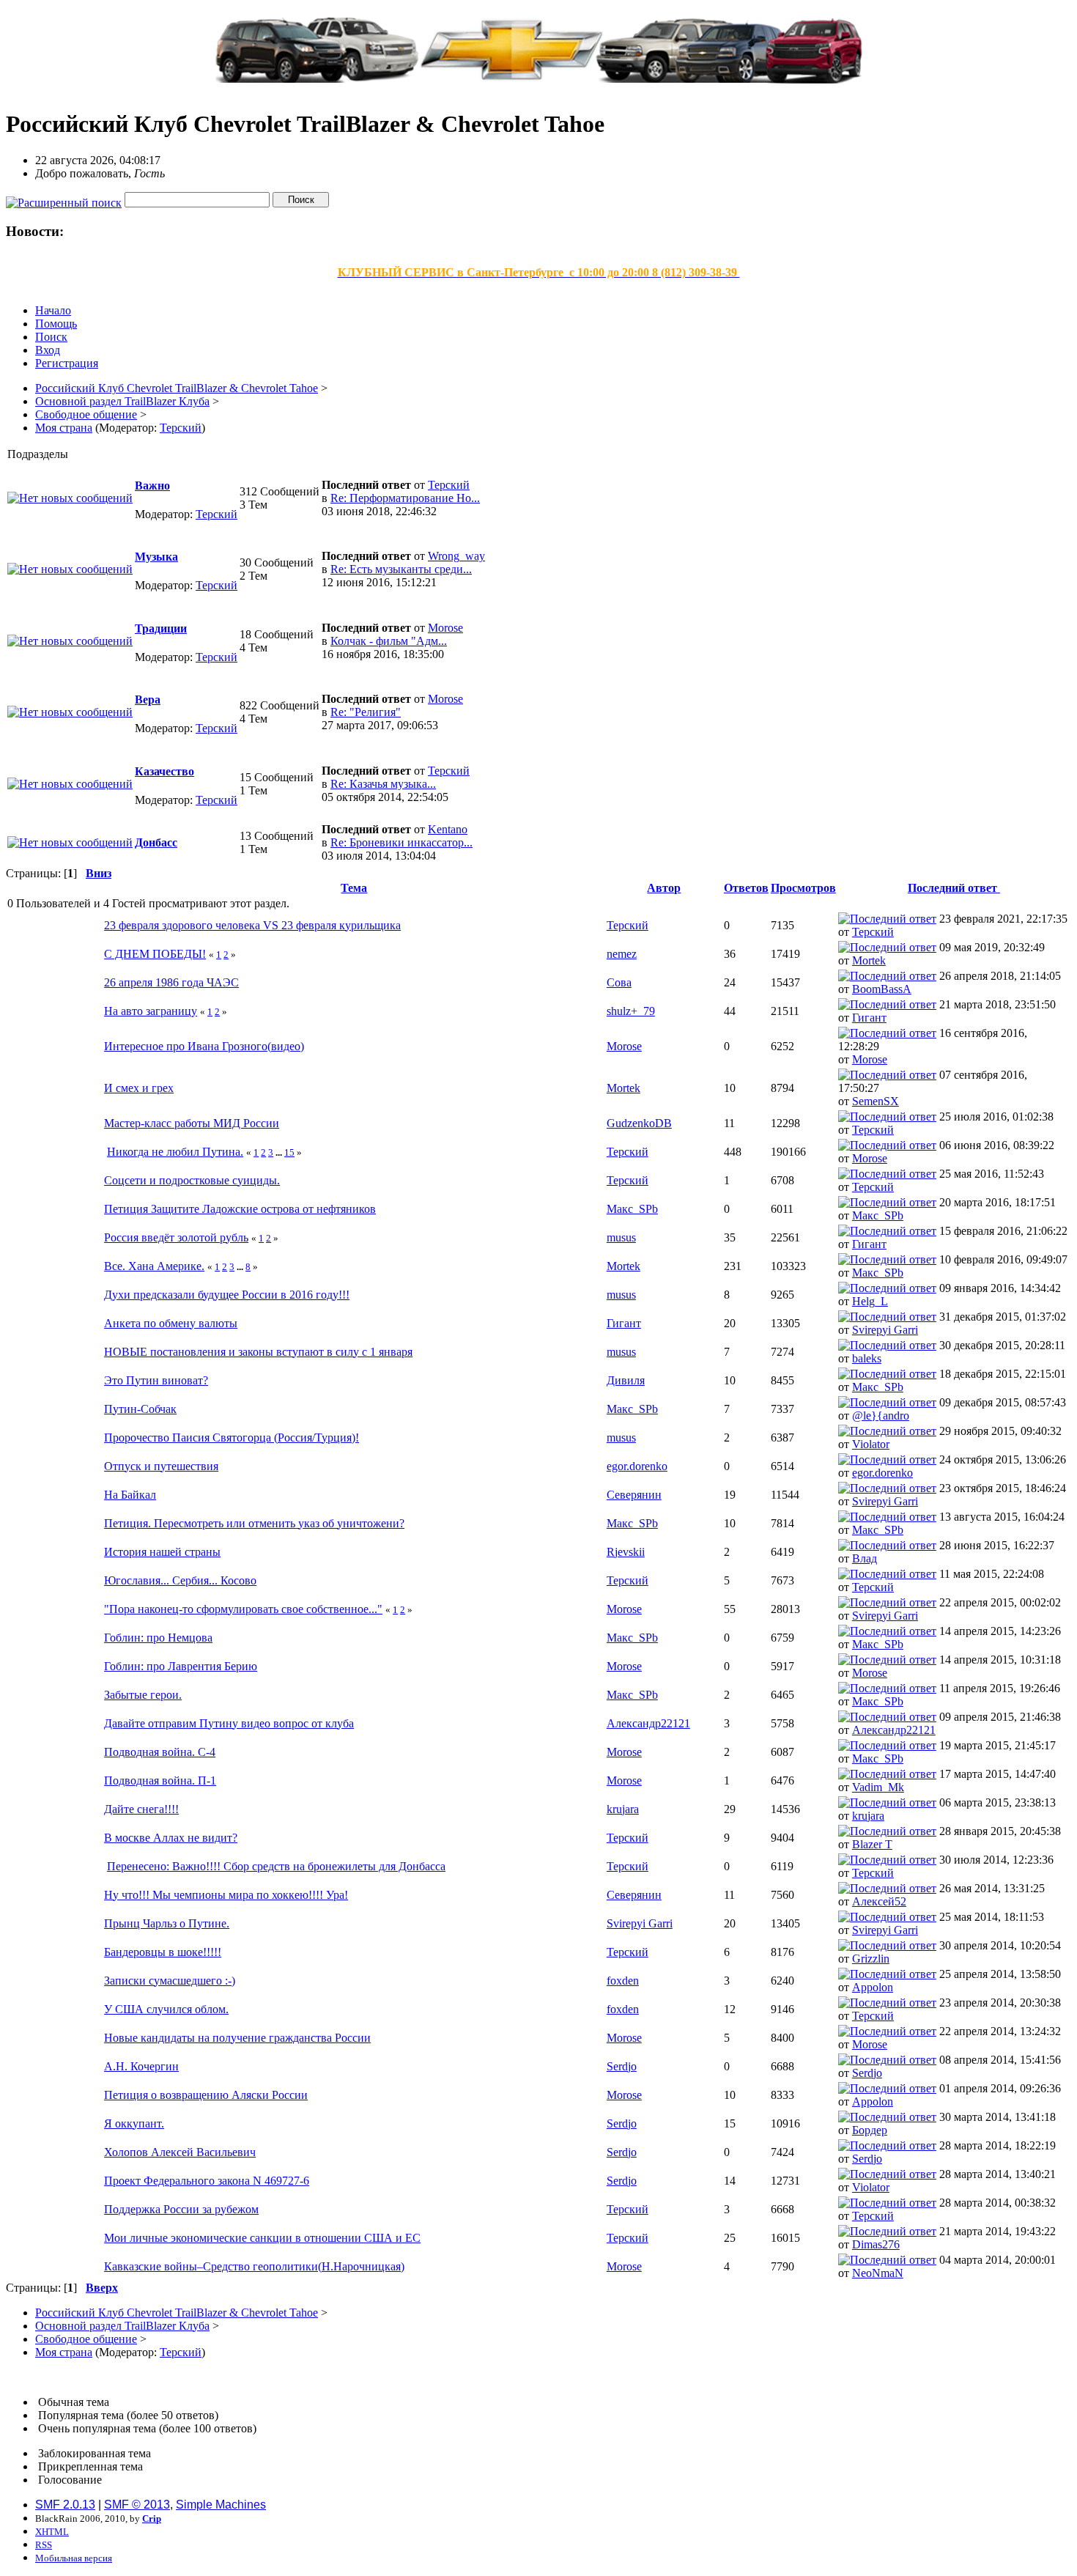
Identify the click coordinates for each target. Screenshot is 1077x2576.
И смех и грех (139, 1088)
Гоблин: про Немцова (158, 1638)
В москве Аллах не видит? (171, 1838)
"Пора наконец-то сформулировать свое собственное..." (243, 1609)
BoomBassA (882, 989)
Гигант (869, 1018)
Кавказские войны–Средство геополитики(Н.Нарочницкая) (254, 2266)
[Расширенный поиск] (64, 199)
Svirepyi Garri (885, 1330)
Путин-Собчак (140, 1409)
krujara (623, 1809)
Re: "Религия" (366, 712)
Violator (871, 1444)
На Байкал (130, 1495)
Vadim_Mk (878, 1787)
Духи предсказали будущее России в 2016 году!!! (227, 1295)
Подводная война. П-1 (160, 1780)
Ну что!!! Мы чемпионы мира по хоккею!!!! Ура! (226, 1895)
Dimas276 (876, 2244)
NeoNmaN (878, 2273)
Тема (354, 888)
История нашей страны (162, 1552)
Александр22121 (648, 1723)
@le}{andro (881, 1416)
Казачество (164, 771)
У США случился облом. (166, 2009)
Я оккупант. (134, 2123)
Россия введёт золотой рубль (176, 1237)
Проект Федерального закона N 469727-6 (207, 2181)
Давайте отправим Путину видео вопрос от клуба (229, 1723)
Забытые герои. (143, 1695)
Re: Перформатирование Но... (405, 498)
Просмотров (803, 888)
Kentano (448, 829)
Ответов (746, 888)
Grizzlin (871, 1959)
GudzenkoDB (639, 1123)
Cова (619, 982)
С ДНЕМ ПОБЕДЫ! (155, 954)
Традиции (161, 628)
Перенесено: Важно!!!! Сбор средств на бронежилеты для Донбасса (276, 1866)
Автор (664, 888)
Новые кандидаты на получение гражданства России (237, 2038)
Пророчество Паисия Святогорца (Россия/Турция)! (232, 1438)
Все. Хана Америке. (154, 1266)
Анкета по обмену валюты (171, 1323)
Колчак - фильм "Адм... (389, 641)
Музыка (156, 557)
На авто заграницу (151, 1011)
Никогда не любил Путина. (175, 1152)
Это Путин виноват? (156, 1380)
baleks (867, 1358)
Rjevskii (626, 1552)
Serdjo (622, 2066)
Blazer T (872, 1844)
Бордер (870, 2130)
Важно (152, 486)
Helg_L (870, 1301)
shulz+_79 (631, 1011)
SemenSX (876, 1101)
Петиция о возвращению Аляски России (206, 2095)
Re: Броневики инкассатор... (401, 842)
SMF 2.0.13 (65, 2505)
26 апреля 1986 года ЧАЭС (171, 982)
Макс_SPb (632, 1209)
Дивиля (626, 1380)
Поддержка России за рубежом (181, 2209)
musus (621, 1237)
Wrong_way (456, 556)
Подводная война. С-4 (160, 1752)
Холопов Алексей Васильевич (180, 2152)
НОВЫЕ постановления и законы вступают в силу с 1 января (258, 1352)
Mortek (869, 960)
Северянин (634, 1495)
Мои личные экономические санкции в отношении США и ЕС (262, 2238)
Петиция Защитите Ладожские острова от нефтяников (240, 1209)
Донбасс (156, 842)
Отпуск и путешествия (161, 1466)
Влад (865, 1558)
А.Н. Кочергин (141, 2066)
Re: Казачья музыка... (383, 784)
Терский (181, 428)
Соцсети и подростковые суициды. (192, 1180)
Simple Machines (221, 2505)
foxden (623, 1981)
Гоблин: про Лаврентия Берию (181, 1666)
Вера (148, 700)
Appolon (873, 1987)
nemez (622, 954)
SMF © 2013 (137, 2505)
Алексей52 (879, 1901)
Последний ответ (954, 888)
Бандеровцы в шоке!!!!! (163, 1952)
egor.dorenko (637, 1466)
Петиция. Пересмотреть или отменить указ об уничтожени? (254, 1523)
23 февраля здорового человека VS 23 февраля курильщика (252, 925)
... (280, 1152)
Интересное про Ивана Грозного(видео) (204, 1046)
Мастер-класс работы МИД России (192, 1123)
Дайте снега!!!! (141, 1809)
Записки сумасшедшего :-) (170, 1981)
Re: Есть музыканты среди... (401, 569)
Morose (445, 628)
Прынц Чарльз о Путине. (167, 1923)
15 (289, 1152)
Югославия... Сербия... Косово (180, 1580)
